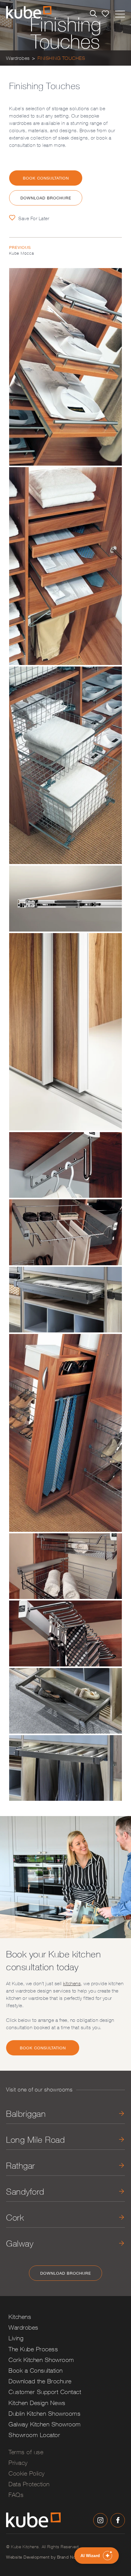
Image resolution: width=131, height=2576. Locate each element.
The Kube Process (33, 2349)
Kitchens (20, 2317)
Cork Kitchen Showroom (41, 2360)
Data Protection (29, 2484)
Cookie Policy (27, 2473)
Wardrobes (18, 58)
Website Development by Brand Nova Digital (50, 2557)
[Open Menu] (120, 13)
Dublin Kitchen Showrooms (44, 2413)
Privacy (18, 2463)
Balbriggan (26, 2114)
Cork (15, 2217)
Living (16, 2338)
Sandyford (25, 2191)
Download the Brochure (40, 2381)
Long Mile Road (35, 2140)
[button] (97, 2556)
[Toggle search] (93, 14)
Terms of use (26, 2452)
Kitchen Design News (37, 2403)
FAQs (16, 2495)
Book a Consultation (36, 2370)
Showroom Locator (34, 2435)
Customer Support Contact (45, 2392)
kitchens (72, 1983)
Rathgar (21, 2165)
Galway (20, 2243)
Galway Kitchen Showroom (45, 2424)
